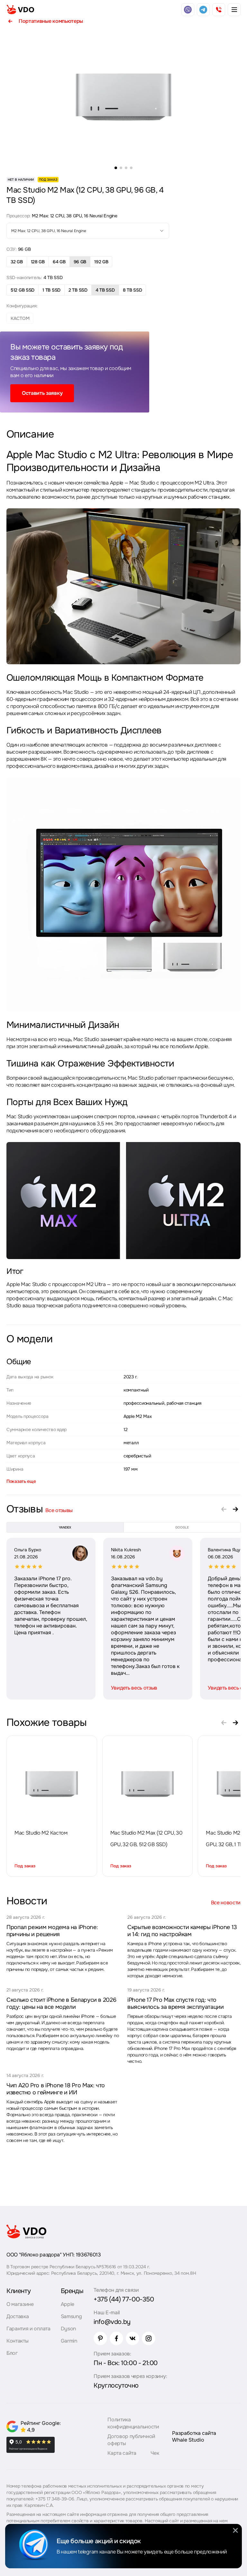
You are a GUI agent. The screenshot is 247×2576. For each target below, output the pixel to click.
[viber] (188, 10)
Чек (155, 2453)
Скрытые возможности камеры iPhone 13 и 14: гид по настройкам (182, 1931)
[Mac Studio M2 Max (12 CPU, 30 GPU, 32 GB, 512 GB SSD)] (147, 1784)
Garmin (69, 2341)
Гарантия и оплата (28, 2329)
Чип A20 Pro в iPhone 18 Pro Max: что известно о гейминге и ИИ (56, 2089)
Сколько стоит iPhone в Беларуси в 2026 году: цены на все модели (61, 2003)
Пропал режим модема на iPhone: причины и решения (52, 1931)
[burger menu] (234, 10)
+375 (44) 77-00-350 (124, 2299)
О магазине (20, 2304)
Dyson (68, 2329)
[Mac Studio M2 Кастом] (52, 1784)
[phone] (219, 10)
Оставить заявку (42, 393)
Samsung (71, 2316)
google (182, 1527)
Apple (68, 2304)
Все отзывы (59, 1510)
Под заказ (25, 1866)
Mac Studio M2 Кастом (41, 1833)
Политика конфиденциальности (133, 2423)
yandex (65, 1527)
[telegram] (203, 10)
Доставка (18, 2316)
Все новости (226, 1903)
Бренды (72, 2291)
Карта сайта (122, 2453)
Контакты (17, 2341)
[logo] (20, 10)
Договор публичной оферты (131, 2440)
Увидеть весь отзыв (134, 1688)
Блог (12, 2353)
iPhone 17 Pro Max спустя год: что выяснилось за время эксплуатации (175, 2003)
